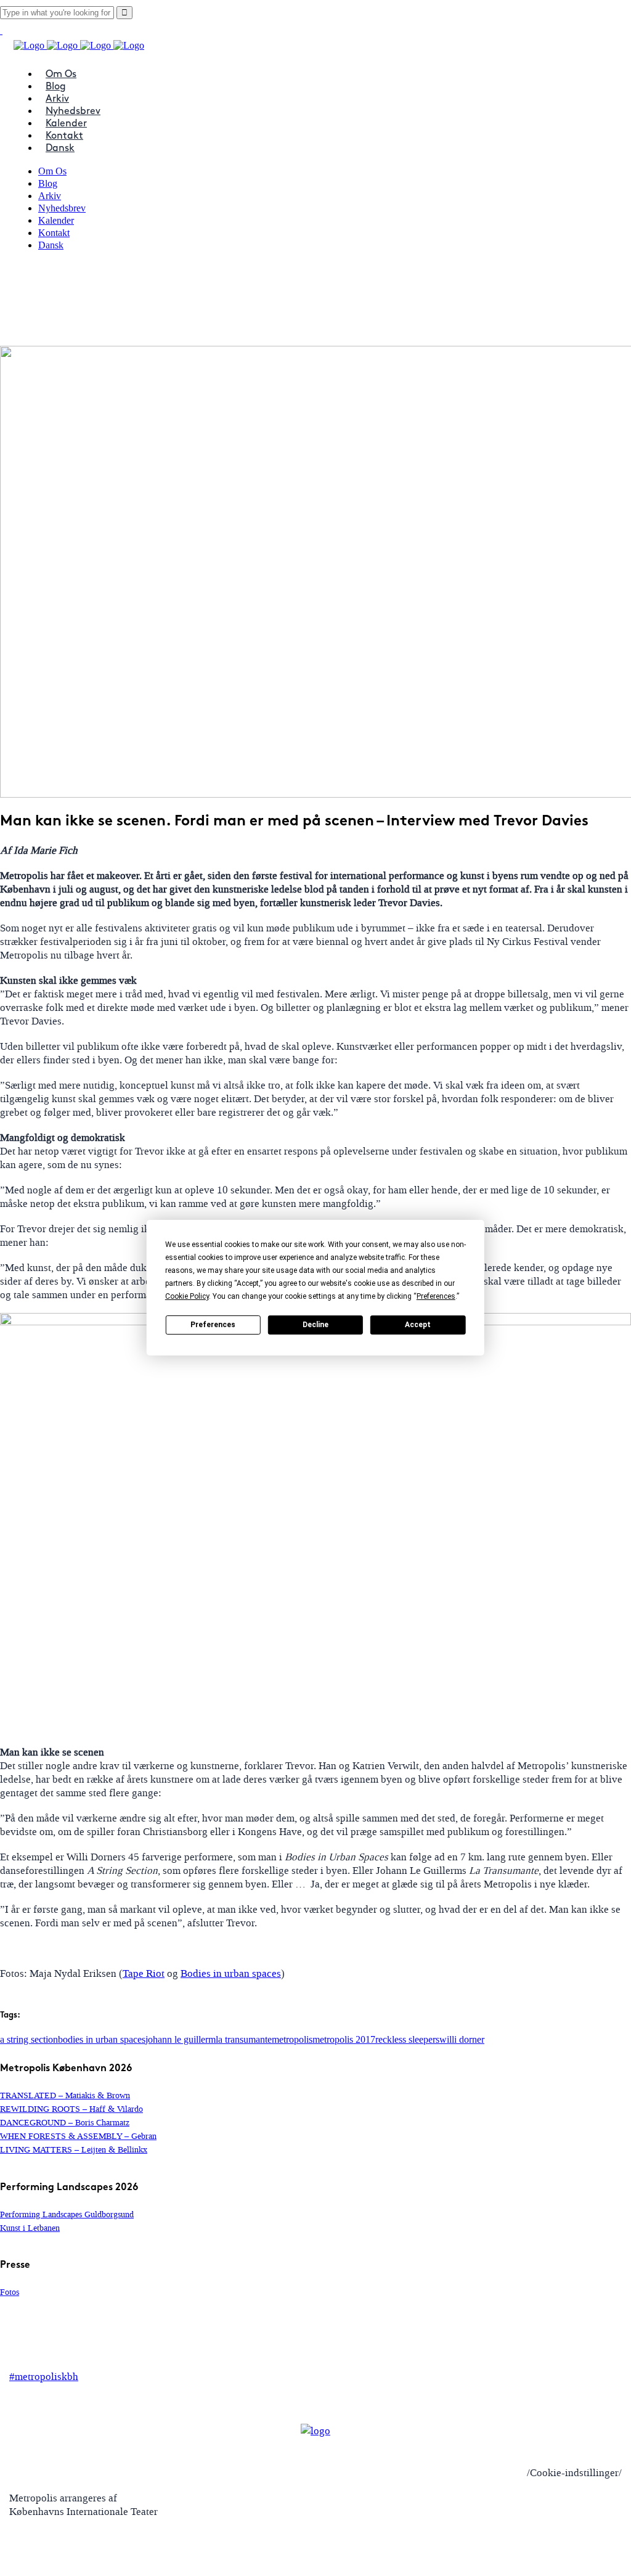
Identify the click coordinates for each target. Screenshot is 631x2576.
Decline (315, 1325)
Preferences (213, 1325)
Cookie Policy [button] (187, 1296)
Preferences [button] (436, 1296)
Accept (418, 1325)
